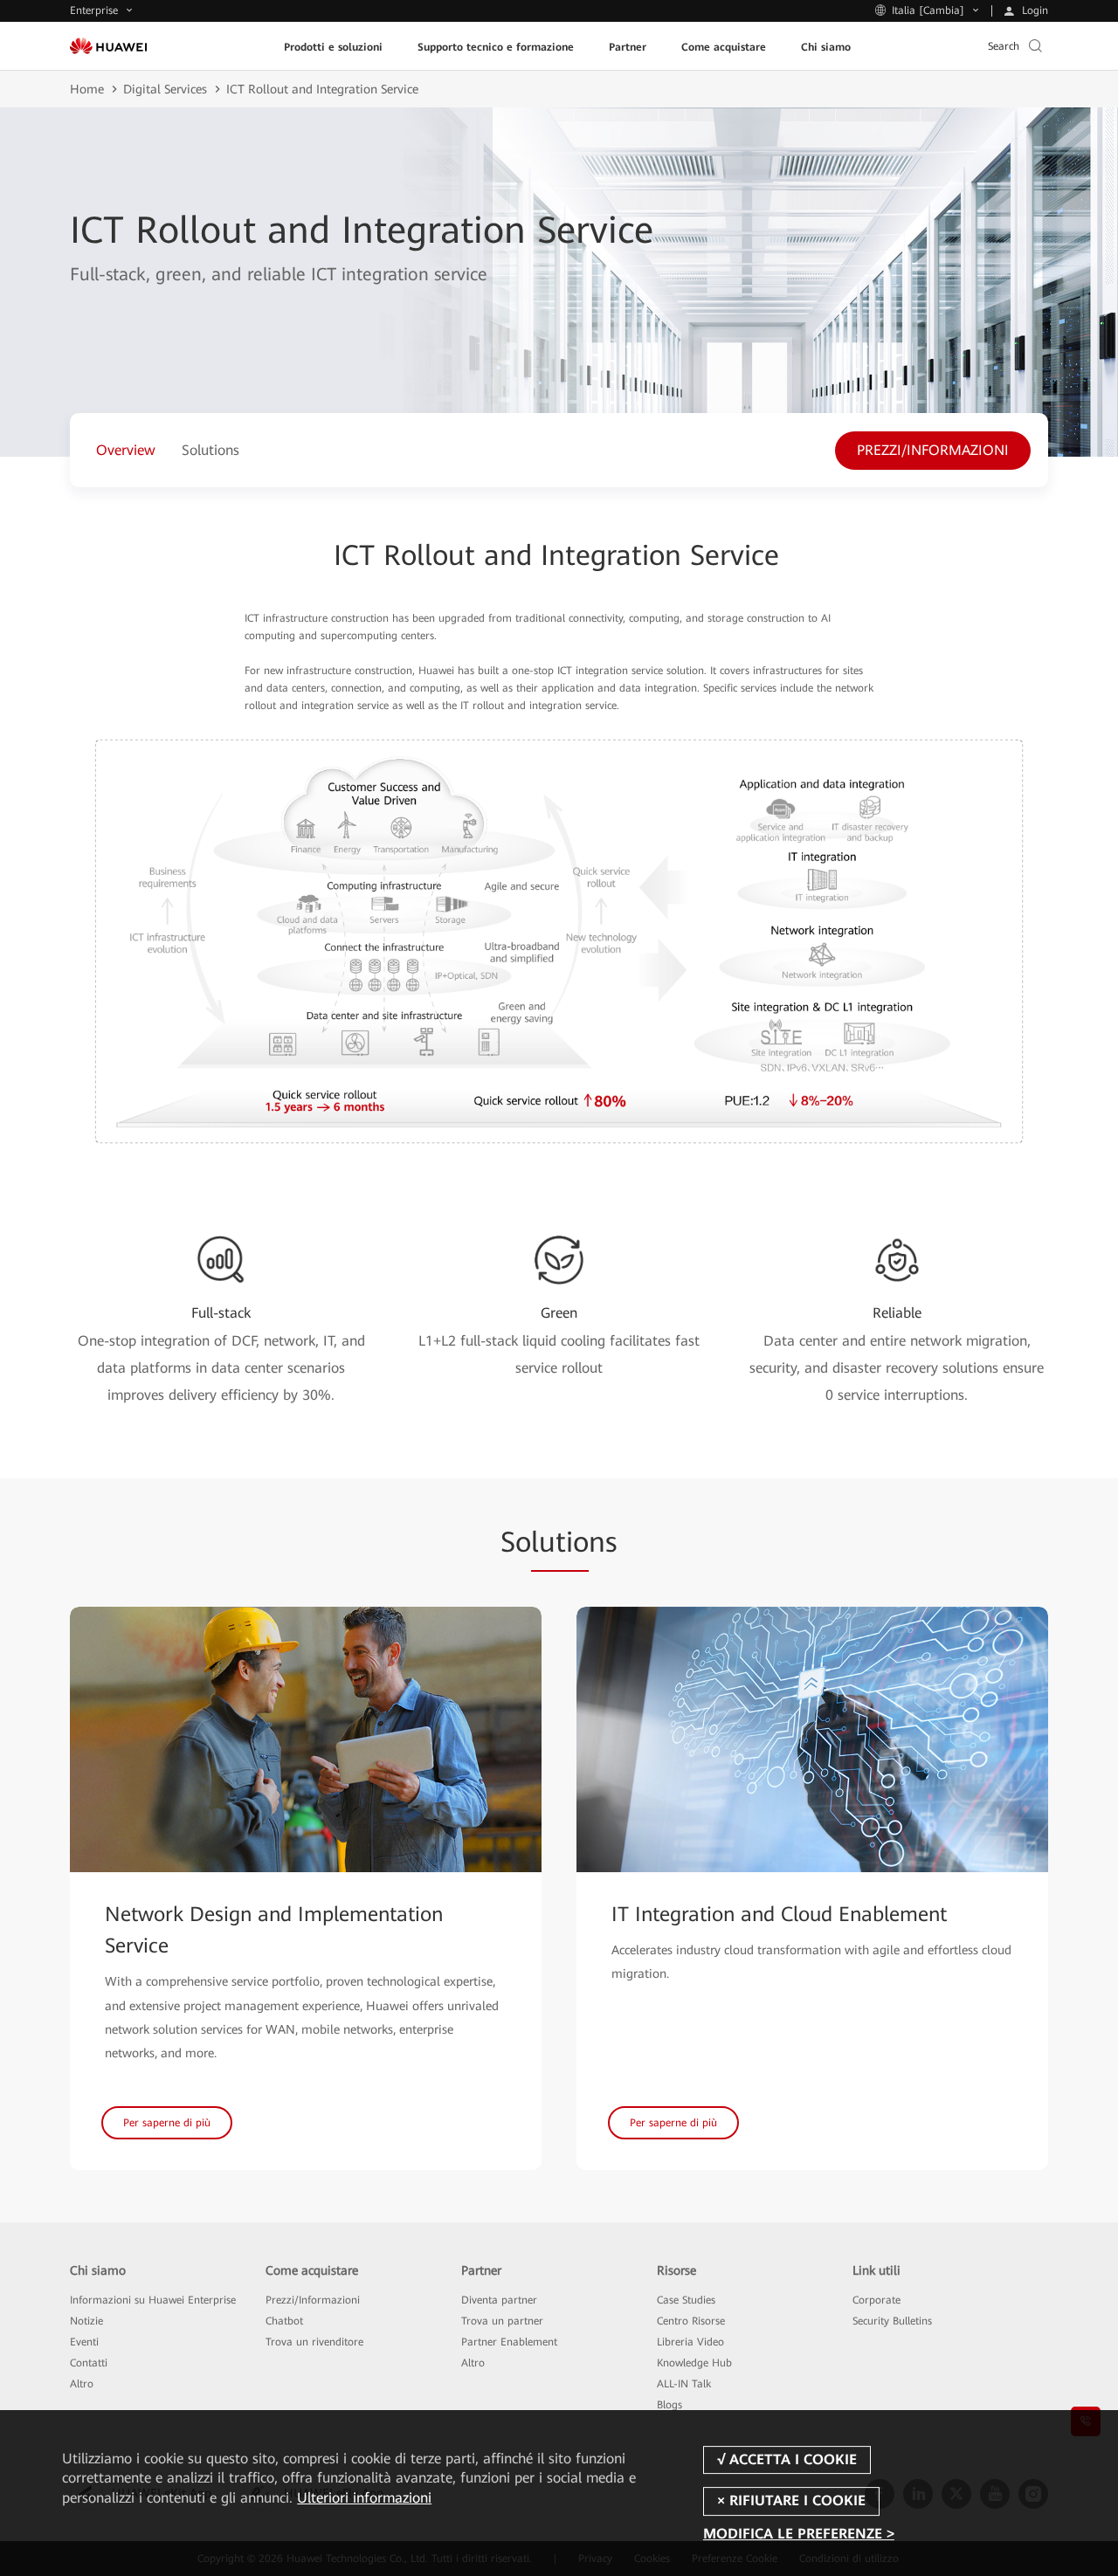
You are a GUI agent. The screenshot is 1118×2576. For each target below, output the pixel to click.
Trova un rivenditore (314, 2342)
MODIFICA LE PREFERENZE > (799, 2535)
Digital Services (165, 89)
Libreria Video (690, 2342)
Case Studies (686, 2300)
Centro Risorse (691, 2321)
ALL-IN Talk (684, 2384)
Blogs (669, 2405)
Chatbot (284, 2321)
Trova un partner (502, 2321)
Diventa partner (499, 2300)
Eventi (84, 2342)
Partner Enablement (509, 2342)
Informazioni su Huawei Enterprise (153, 2300)
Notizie (86, 2321)
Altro (82, 2384)
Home (87, 89)
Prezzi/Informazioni (313, 2300)
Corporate (876, 2300)
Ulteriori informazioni (364, 2498)
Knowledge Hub (694, 2363)
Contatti (89, 2363)
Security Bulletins (892, 2321)
